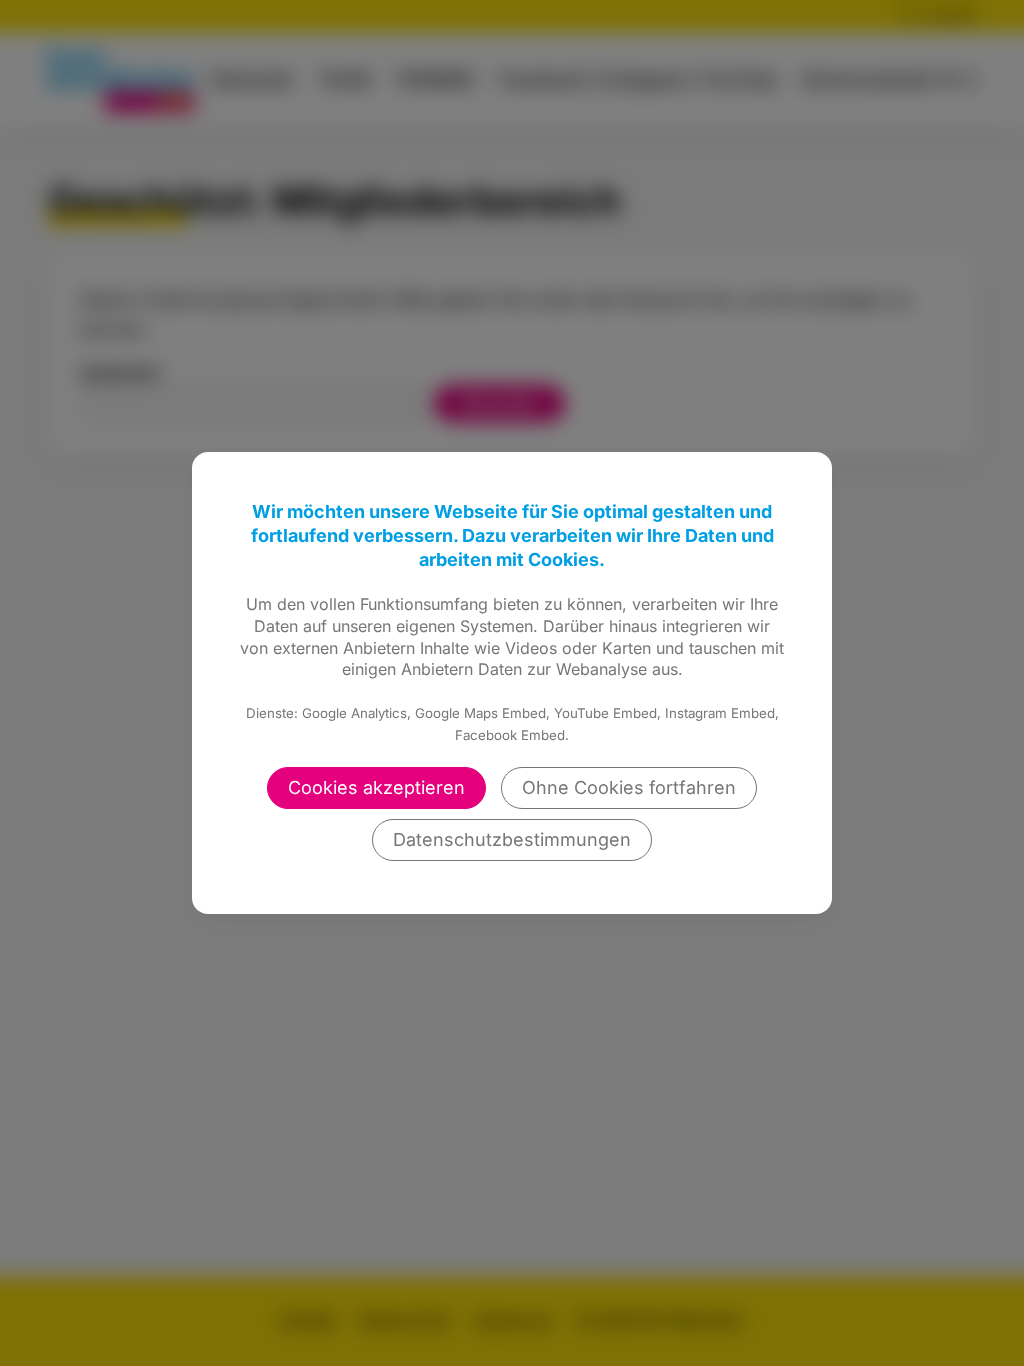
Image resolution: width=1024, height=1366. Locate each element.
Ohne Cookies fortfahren (629, 787)
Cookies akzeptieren (376, 787)
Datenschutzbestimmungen (512, 839)
